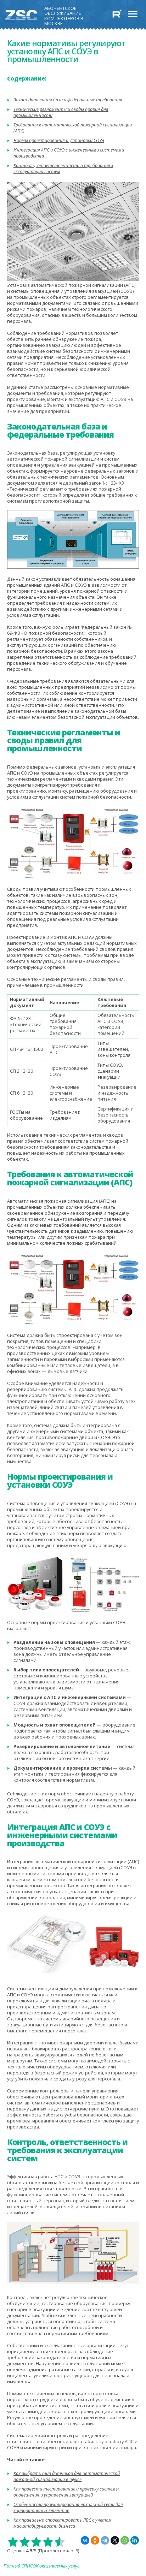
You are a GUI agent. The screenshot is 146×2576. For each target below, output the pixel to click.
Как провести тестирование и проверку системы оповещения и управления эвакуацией (66, 2492)
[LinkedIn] (135, 2540)
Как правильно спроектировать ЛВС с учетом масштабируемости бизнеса (63, 2523)
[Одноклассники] (95, 2540)
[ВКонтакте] (85, 2540)
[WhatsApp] (125, 2540)
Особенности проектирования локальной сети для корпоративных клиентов (68, 2507)
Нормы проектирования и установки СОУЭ (59, 140)
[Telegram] (105, 2540)
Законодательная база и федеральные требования (68, 100)
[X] (115, 2540)
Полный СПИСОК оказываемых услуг (41, 2566)
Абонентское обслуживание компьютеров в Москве (64, 14)
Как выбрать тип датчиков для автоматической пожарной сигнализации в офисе (67, 2476)
